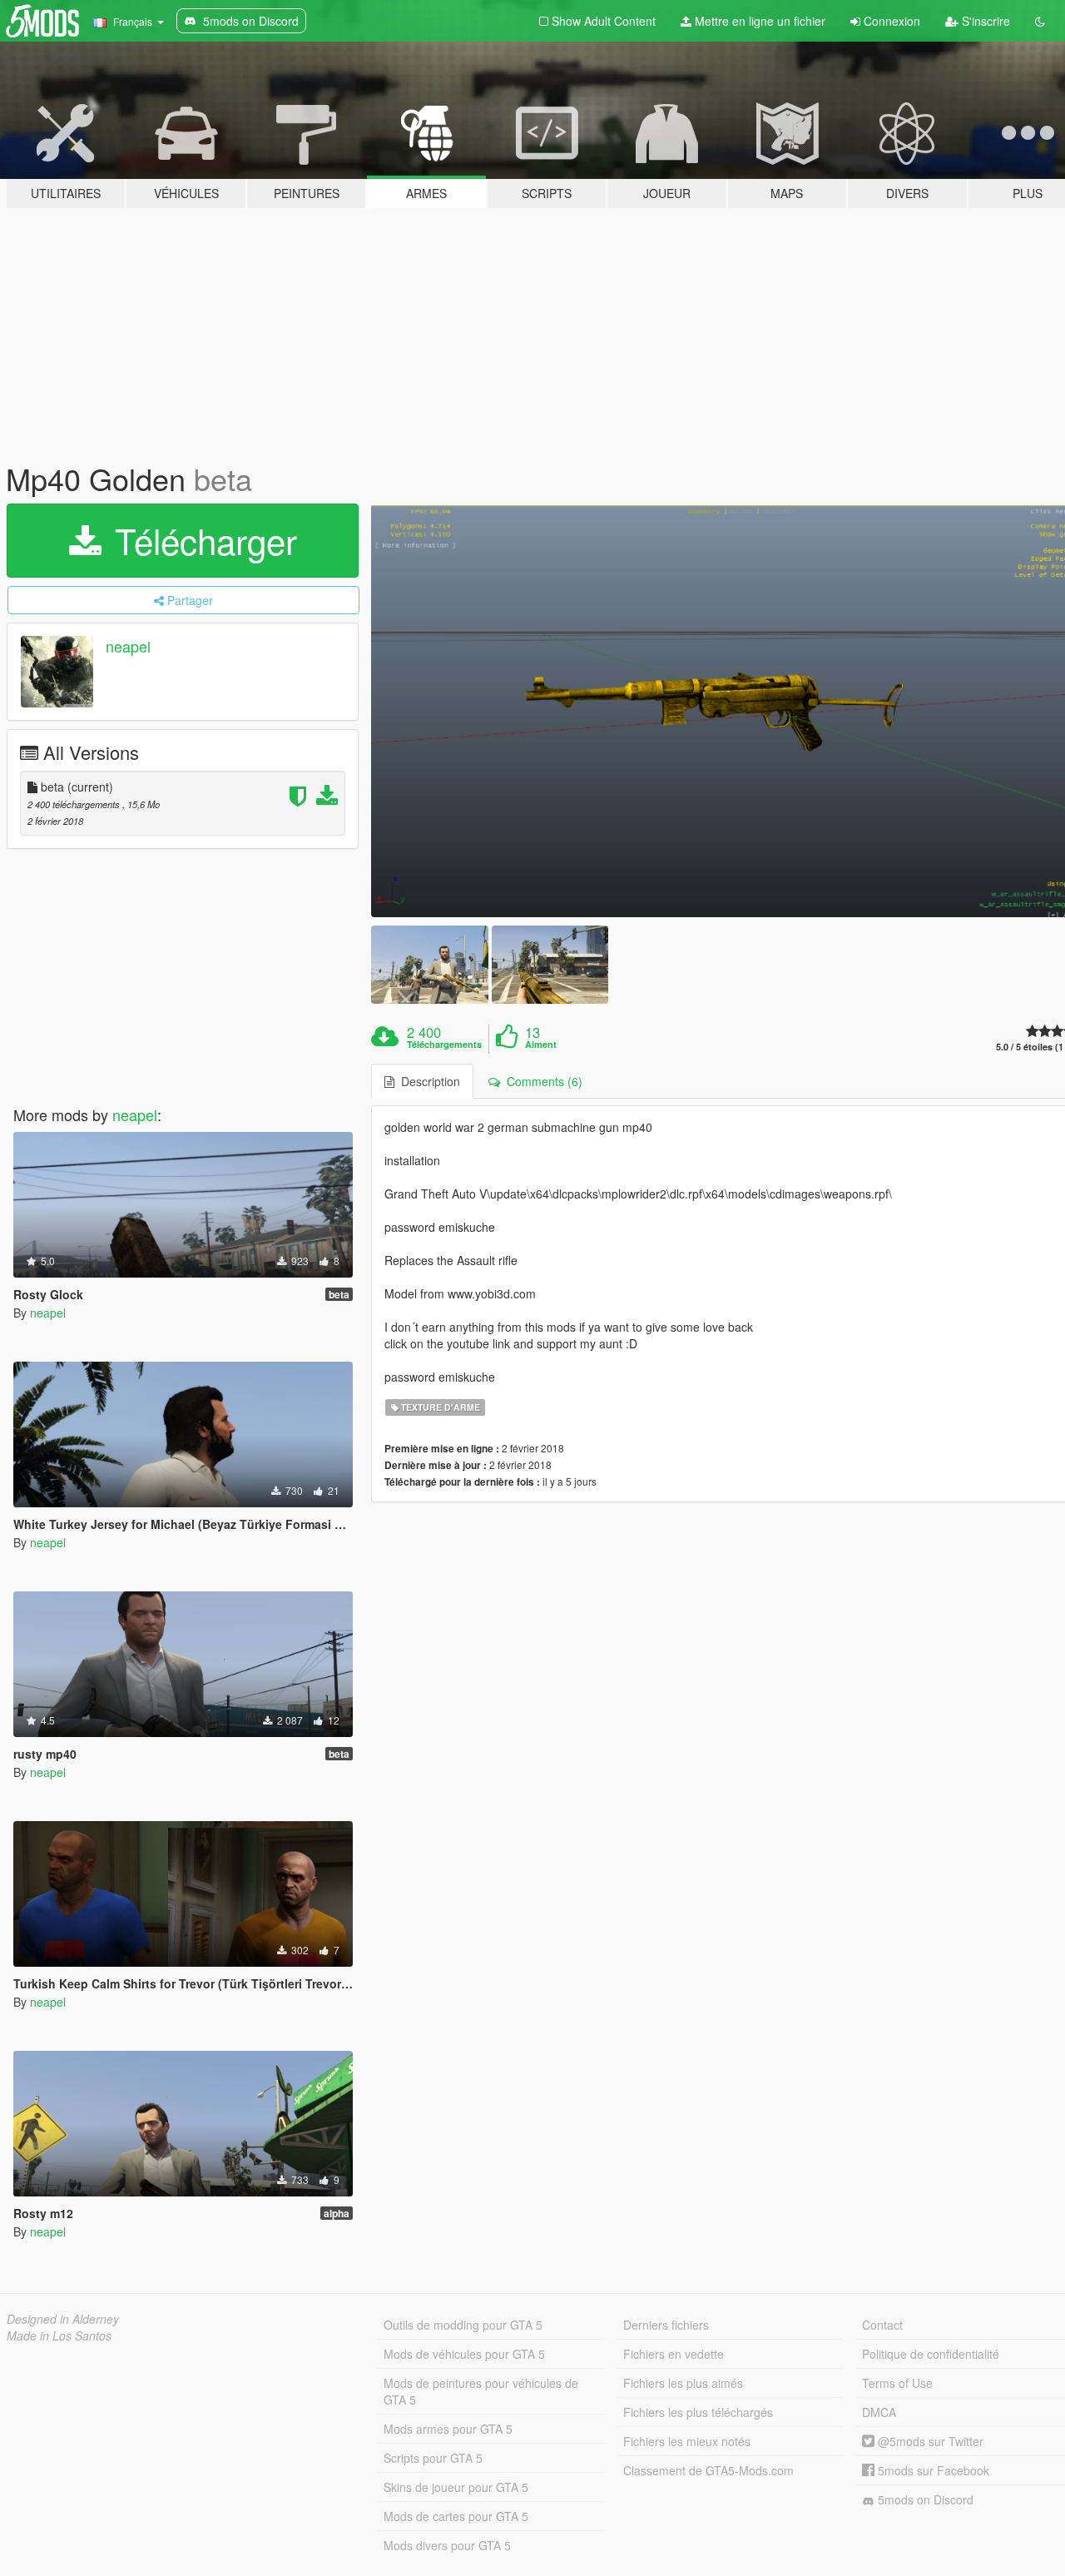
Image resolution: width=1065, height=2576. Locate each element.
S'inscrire (984, 21)
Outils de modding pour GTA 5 (463, 2325)
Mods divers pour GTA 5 (447, 2545)
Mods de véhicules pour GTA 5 (464, 2354)
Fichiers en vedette (674, 2354)
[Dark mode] (1040, 21)
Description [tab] (427, 1081)
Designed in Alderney (63, 2319)
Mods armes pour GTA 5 (448, 2429)
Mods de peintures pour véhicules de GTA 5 (481, 2391)
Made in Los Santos (59, 2335)
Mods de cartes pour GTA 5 (456, 2516)
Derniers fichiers (666, 2325)
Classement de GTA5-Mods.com (708, 2470)
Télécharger (201, 540)
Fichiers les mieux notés (687, 2441)
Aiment (541, 1045)
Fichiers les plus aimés (683, 2383)
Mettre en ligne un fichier (758, 21)
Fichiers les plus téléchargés (698, 2412)
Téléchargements (444, 1045)
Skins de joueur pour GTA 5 (456, 2487)
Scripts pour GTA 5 (433, 2458)
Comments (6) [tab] (541, 1081)
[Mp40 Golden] (429, 964)
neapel (128, 646)
